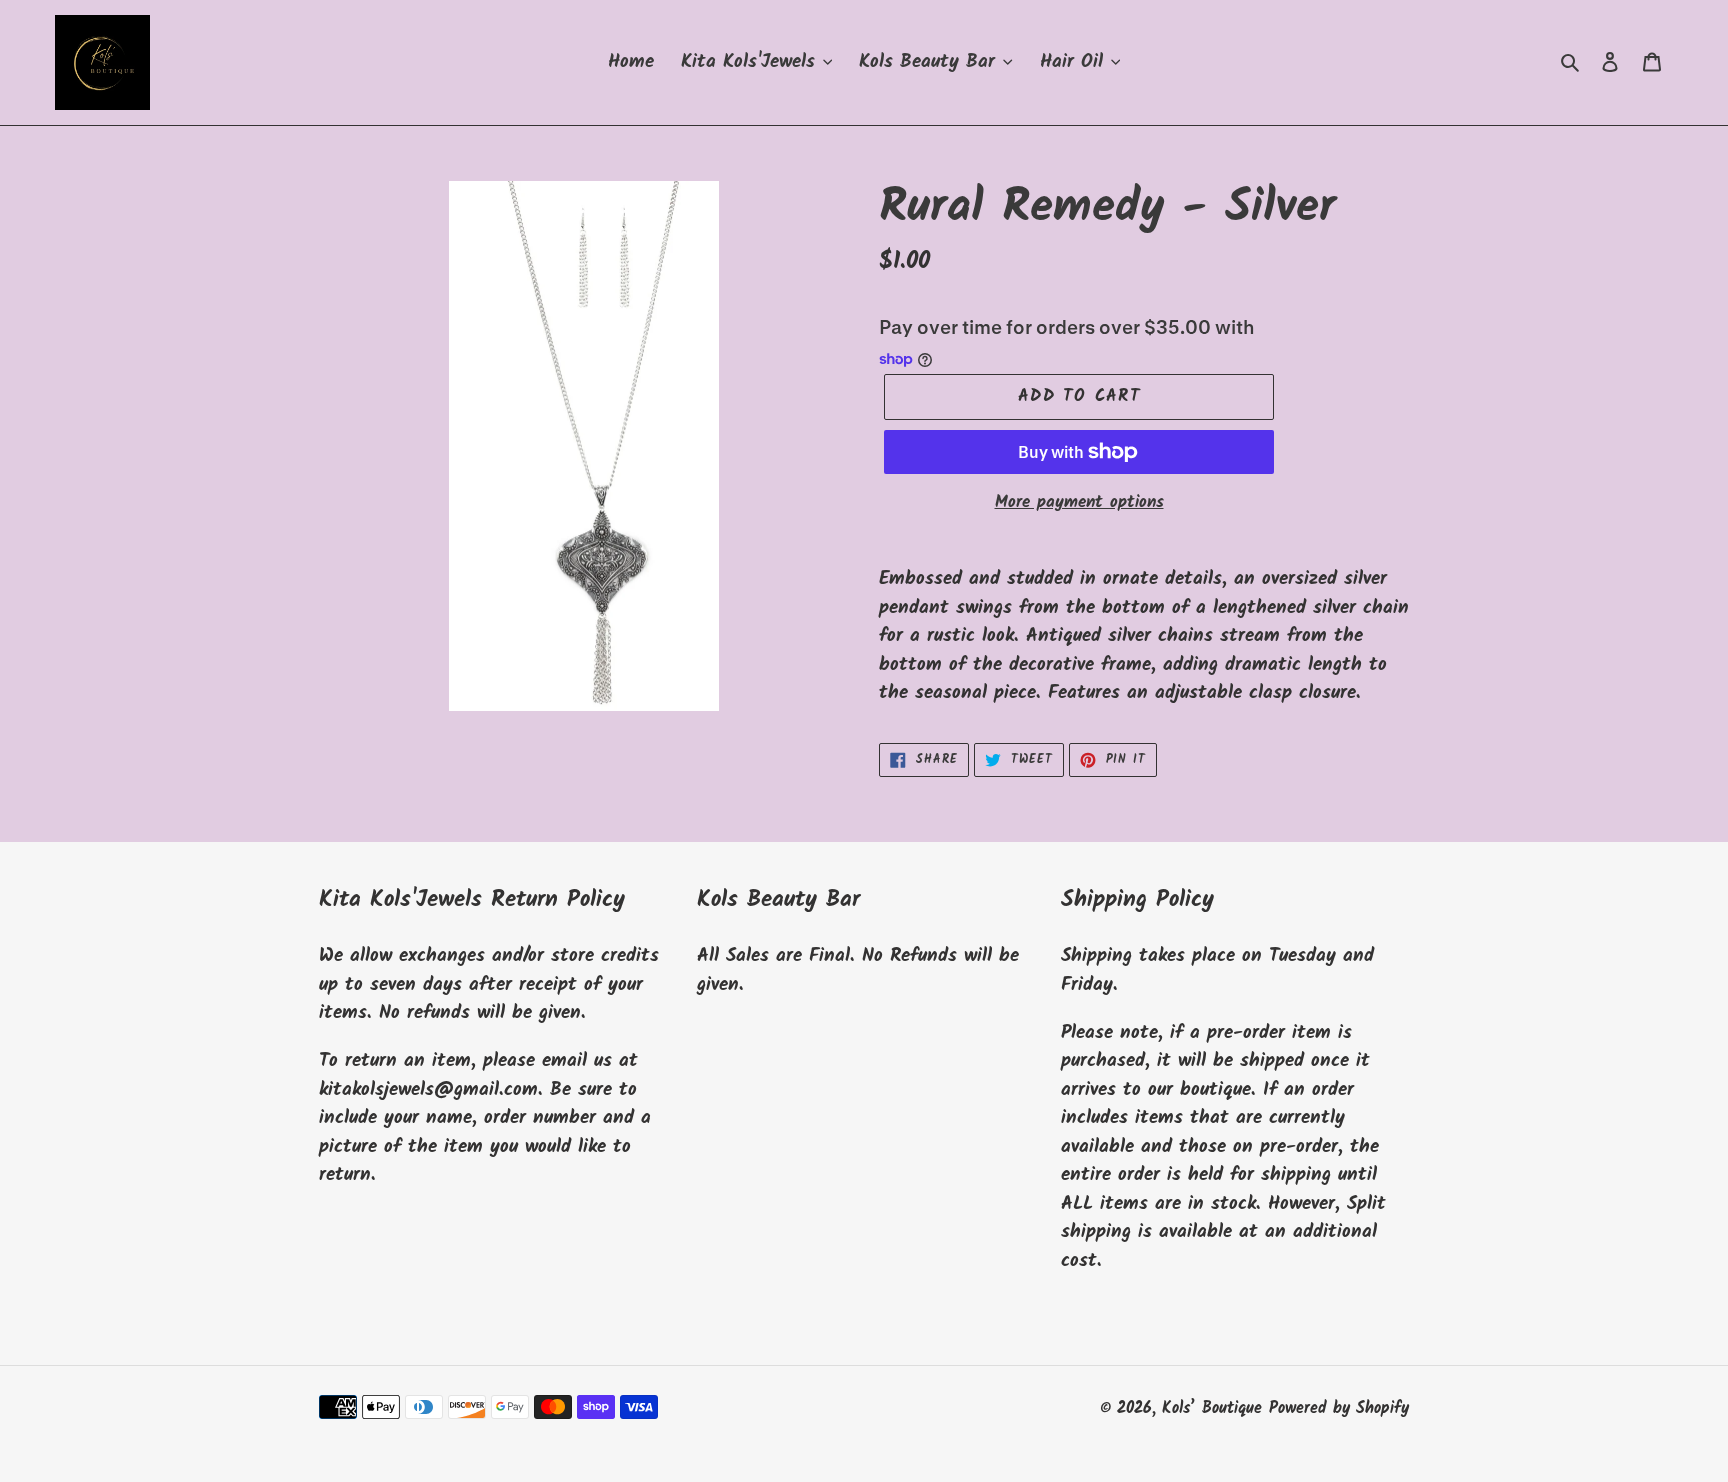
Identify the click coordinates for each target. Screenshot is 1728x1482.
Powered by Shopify (1339, 1408)
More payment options (1079, 503)
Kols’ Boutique (1212, 1408)
